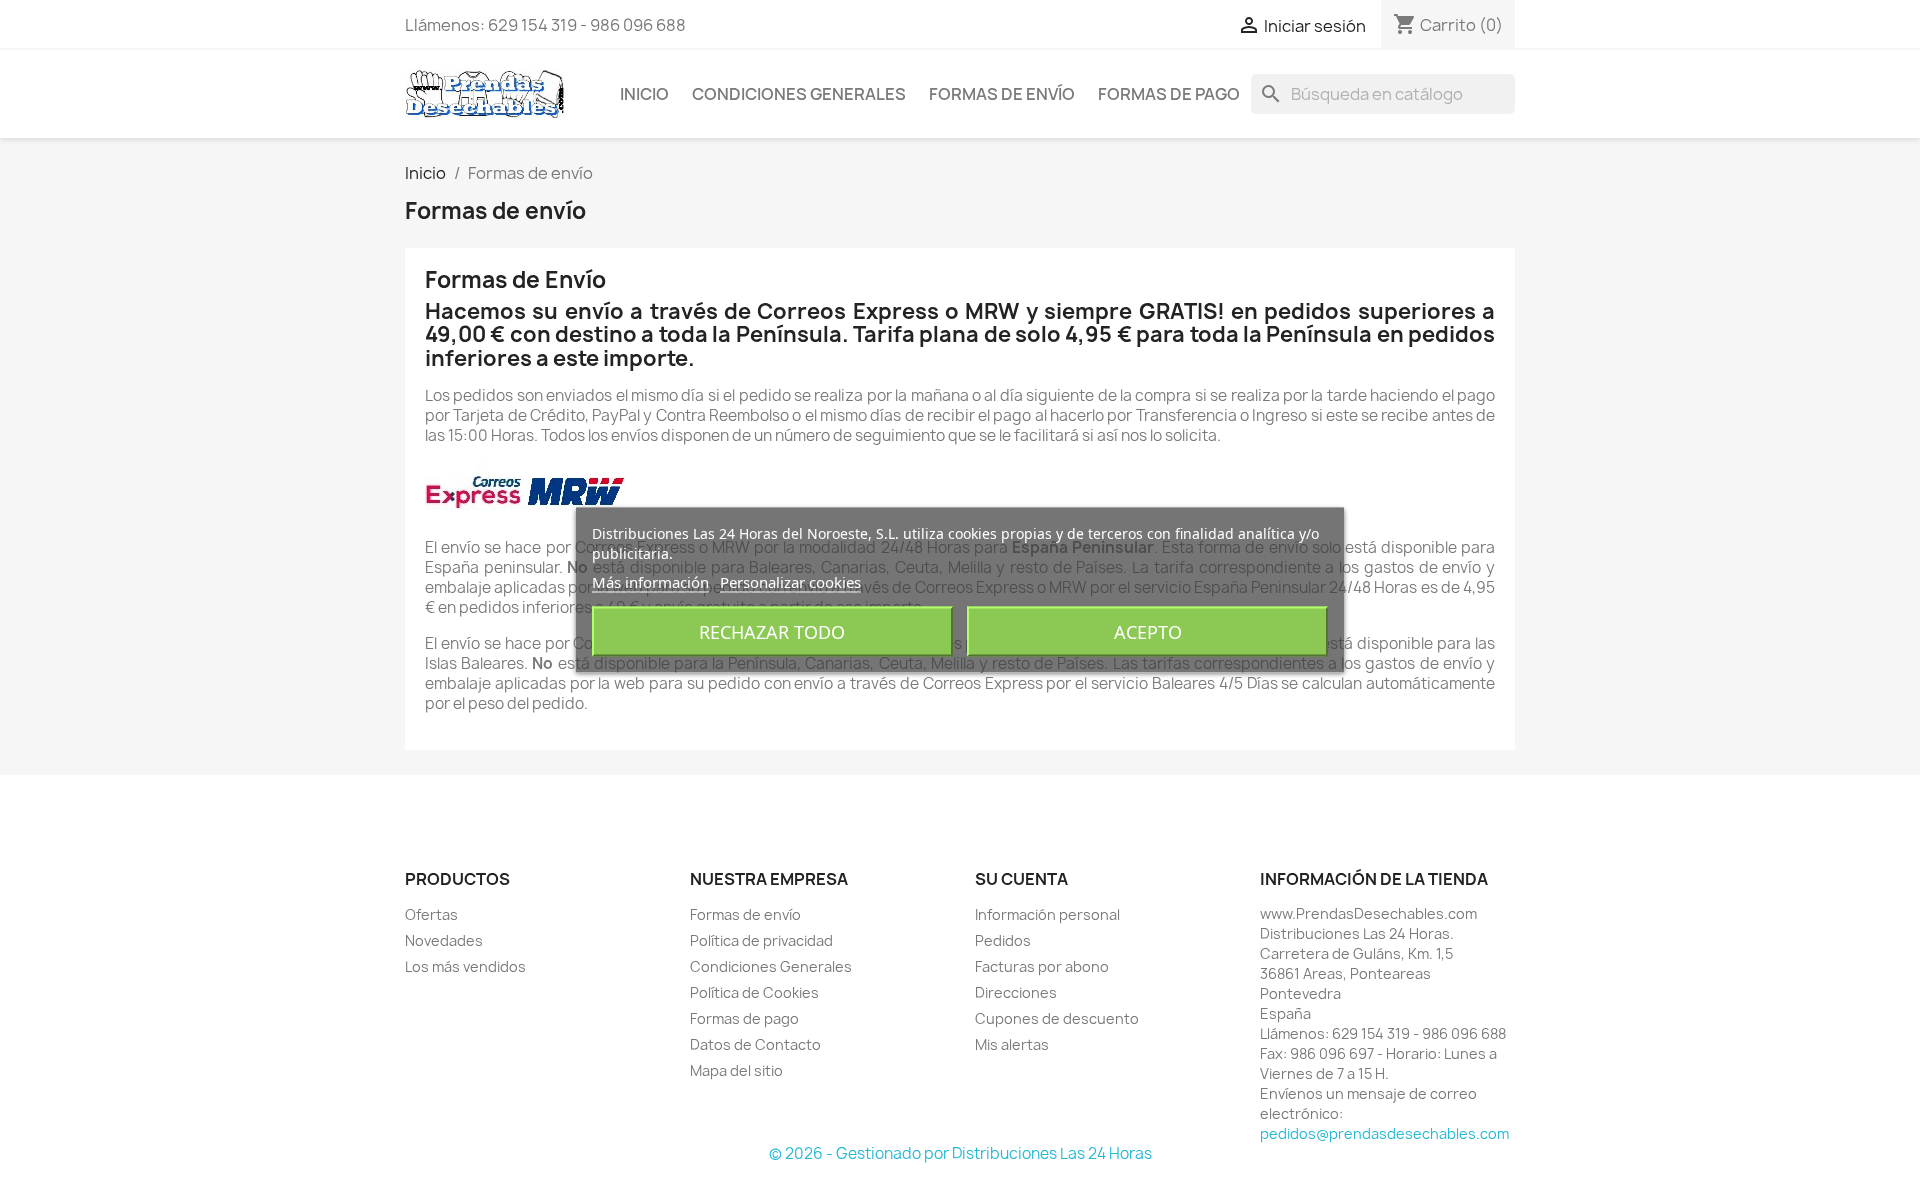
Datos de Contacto (755, 1044)
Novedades (444, 940)
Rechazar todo (772, 632)
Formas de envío (1002, 94)
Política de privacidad (761, 940)
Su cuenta (1021, 879)
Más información (650, 582)
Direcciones (1016, 992)
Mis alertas (1012, 1044)
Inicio (644, 94)
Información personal (1047, 914)
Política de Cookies (754, 992)
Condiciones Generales (799, 94)
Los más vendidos (465, 966)
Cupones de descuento (1057, 1018)
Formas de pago (1169, 94)
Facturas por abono (1042, 966)
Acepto (1148, 632)
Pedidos (1003, 940)
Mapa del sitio (736, 1070)
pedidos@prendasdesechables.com (1384, 1133)
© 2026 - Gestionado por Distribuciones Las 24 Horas (960, 1153)
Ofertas (431, 914)
